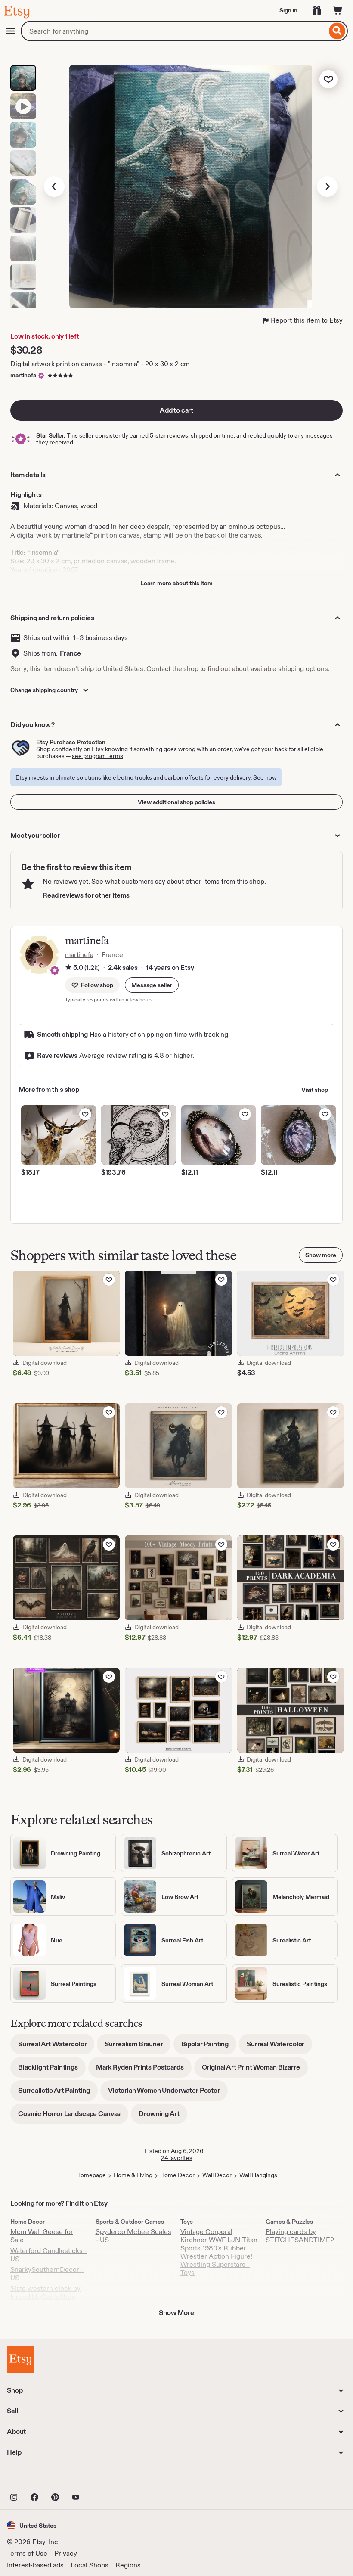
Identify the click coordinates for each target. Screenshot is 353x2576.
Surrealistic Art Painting (58, 2093)
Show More (176, 2313)
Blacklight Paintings (52, 2070)
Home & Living (133, 2175)
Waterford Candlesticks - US (49, 2255)
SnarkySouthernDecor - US (47, 2274)
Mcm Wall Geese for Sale (42, 2236)
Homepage (91, 2175)
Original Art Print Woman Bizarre (255, 2070)
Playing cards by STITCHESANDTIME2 (300, 2236)
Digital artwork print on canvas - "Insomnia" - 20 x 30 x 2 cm (100, 364)
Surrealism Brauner (138, 2047)
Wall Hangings (258, 2175)
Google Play (101, 2478)
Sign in (288, 10)
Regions (128, 2565)
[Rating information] (68, 968)
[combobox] (174, 31)
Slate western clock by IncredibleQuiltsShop (45, 2293)
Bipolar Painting (209, 2047)
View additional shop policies (176, 802)
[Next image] (327, 186)
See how (265, 777)
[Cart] (338, 10)
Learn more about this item (176, 583)
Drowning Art (163, 2117)
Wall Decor (217, 2175)
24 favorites (177, 2158)
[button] (152, 985)
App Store (36, 2478)
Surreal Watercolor (279, 2047)
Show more (321, 1255)
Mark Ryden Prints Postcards (144, 2070)
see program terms (98, 756)
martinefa (23, 375)
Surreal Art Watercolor (56, 2047)
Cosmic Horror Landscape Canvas (73, 2117)
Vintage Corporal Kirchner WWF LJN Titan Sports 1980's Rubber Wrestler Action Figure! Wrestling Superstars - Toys (219, 2252)
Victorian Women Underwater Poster (168, 2093)
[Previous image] (54, 186)
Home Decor (177, 2175)
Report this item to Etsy (307, 320)
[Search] (337, 31)
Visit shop (315, 1090)
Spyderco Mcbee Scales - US (133, 2236)
